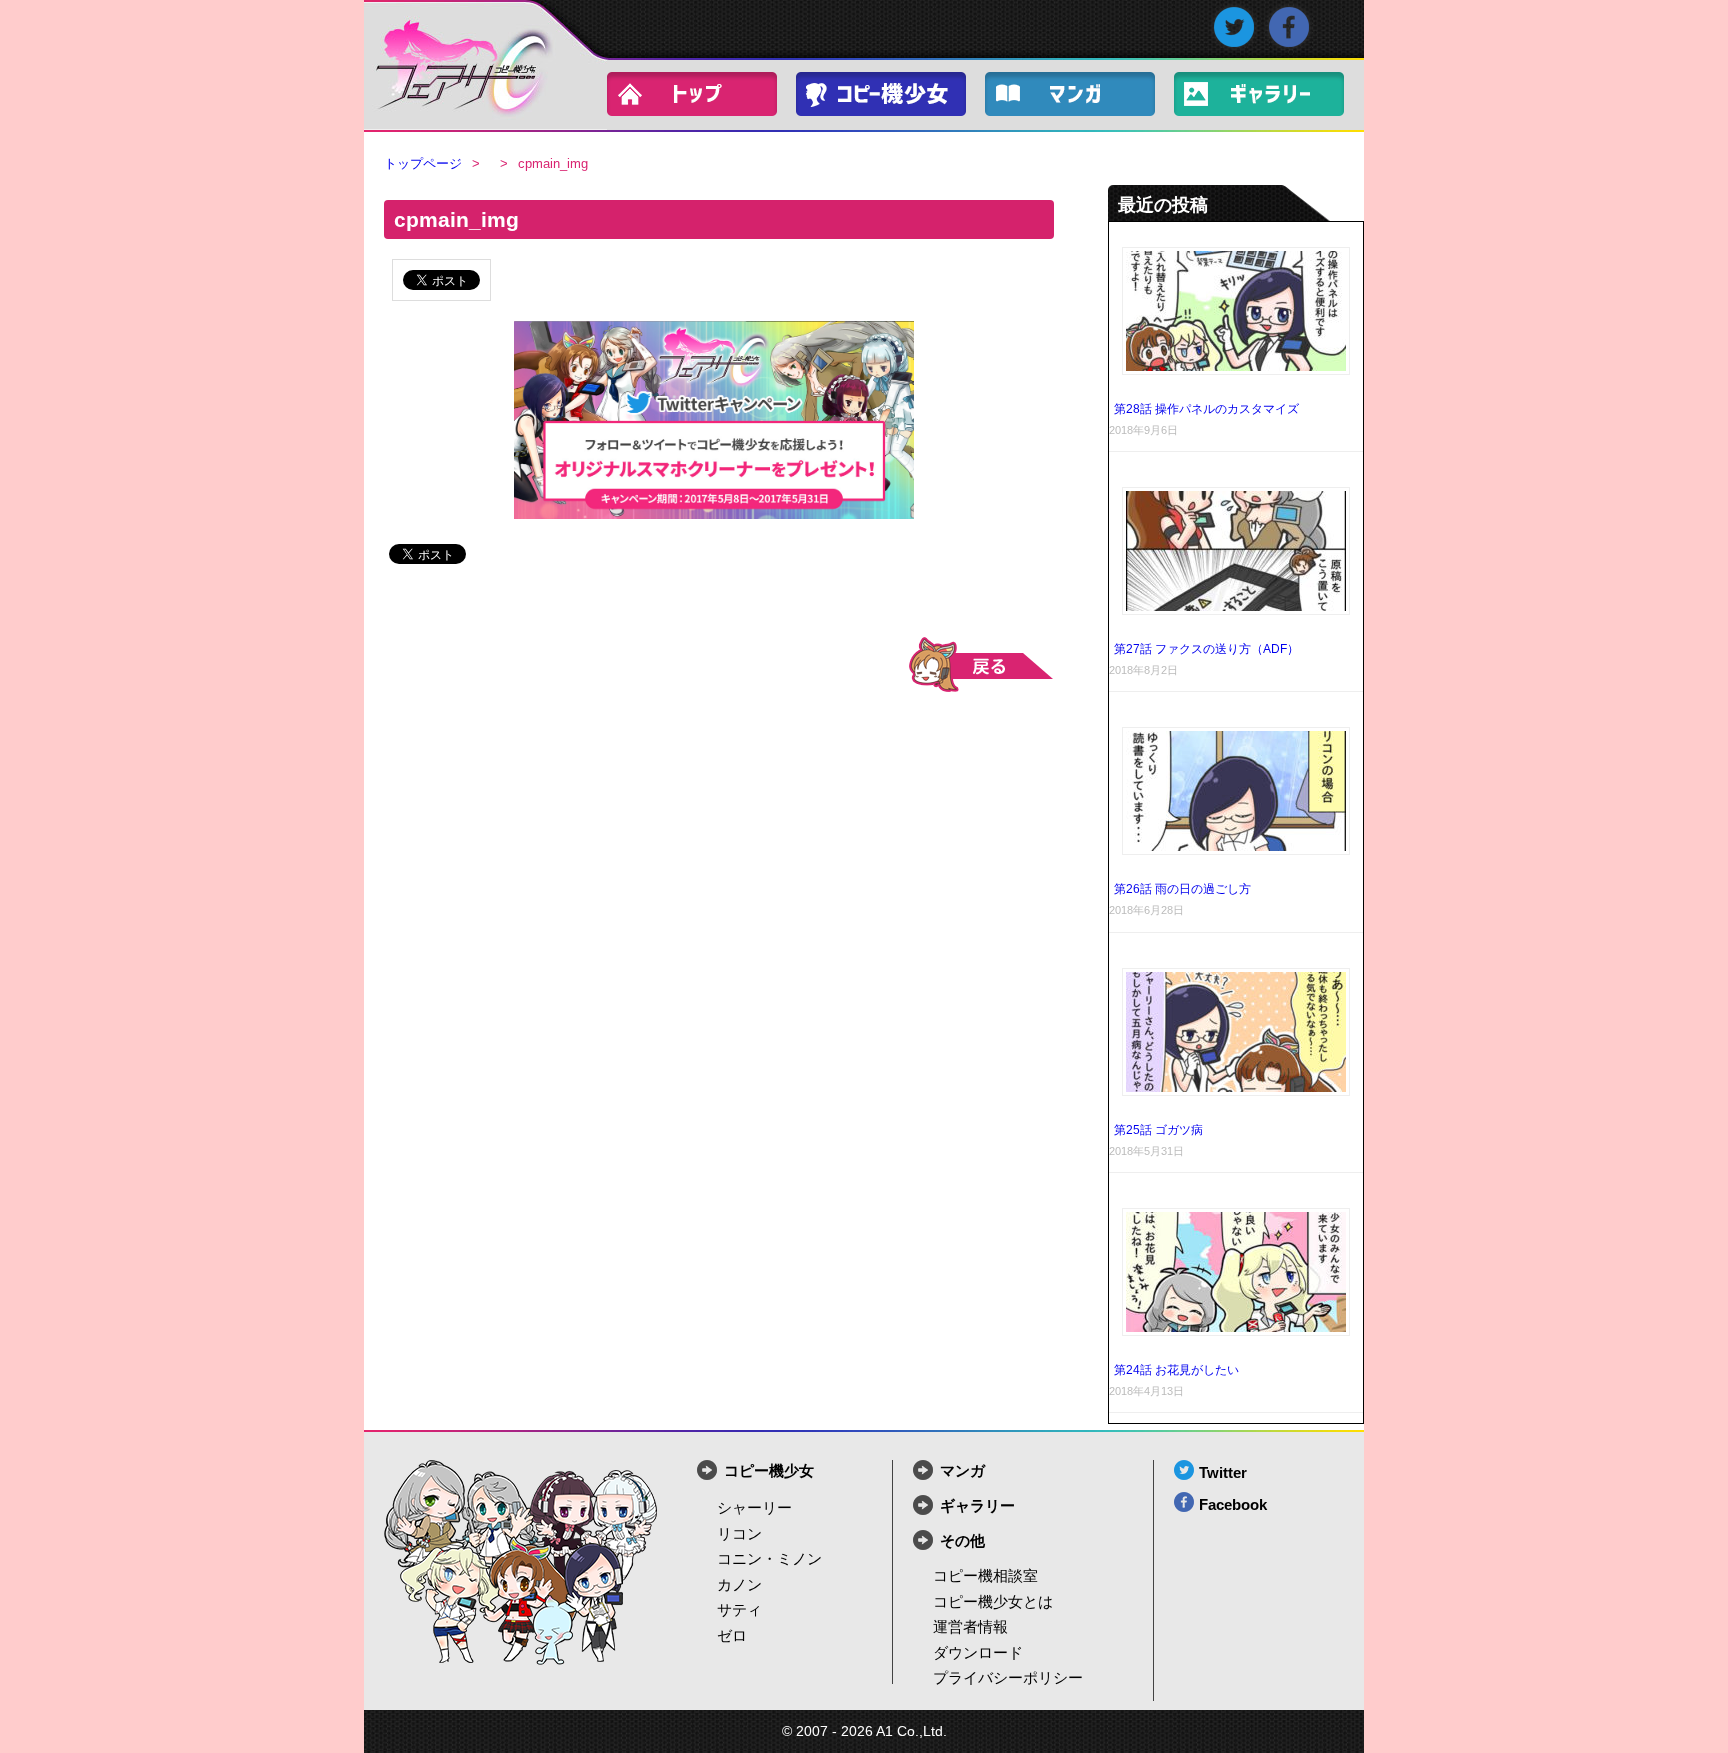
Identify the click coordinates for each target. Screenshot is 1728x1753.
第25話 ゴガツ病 (1158, 1130)
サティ (739, 1609)
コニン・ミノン (769, 1558)
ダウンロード (978, 1652)
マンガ (962, 1470)
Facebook (1233, 1504)
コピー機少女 (891, 98)
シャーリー (754, 1507)
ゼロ (732, 1635)
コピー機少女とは (993, 1601)
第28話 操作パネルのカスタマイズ (1206, 409)
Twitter (1223, 1472)
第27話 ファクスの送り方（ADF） (1206, 649)
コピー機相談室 (985, 1575)
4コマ (1080, 98)
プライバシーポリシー (1008, 1677)
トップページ (423, 163)
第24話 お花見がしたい (1176, 1370)
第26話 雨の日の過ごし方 (1182, 889)
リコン (739, 1533)
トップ (702, 98)
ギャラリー (1269, 98)
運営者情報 (970, 1626)
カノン (739, 1584)
